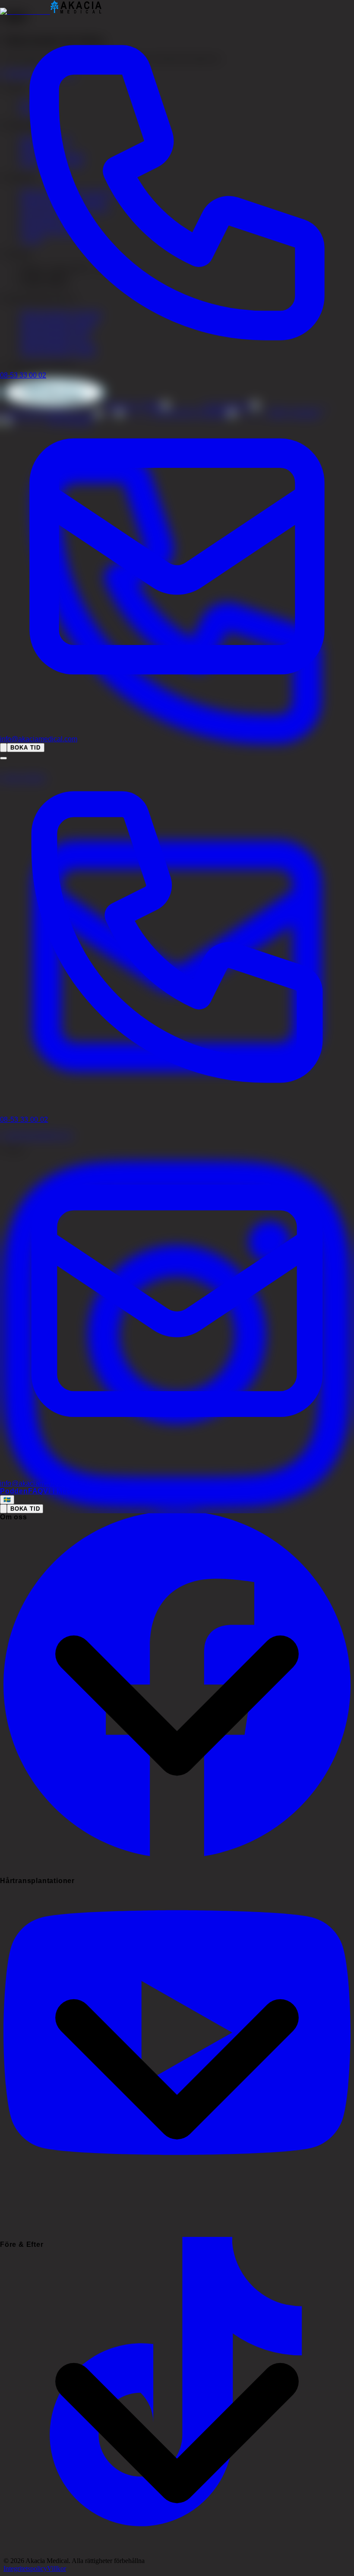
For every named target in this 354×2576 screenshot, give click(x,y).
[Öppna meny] (3, 758)
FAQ (36, 1491)
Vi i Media (60, 1491)
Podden (14, 1491)
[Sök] (3, 748)
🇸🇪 (7, 1500)
